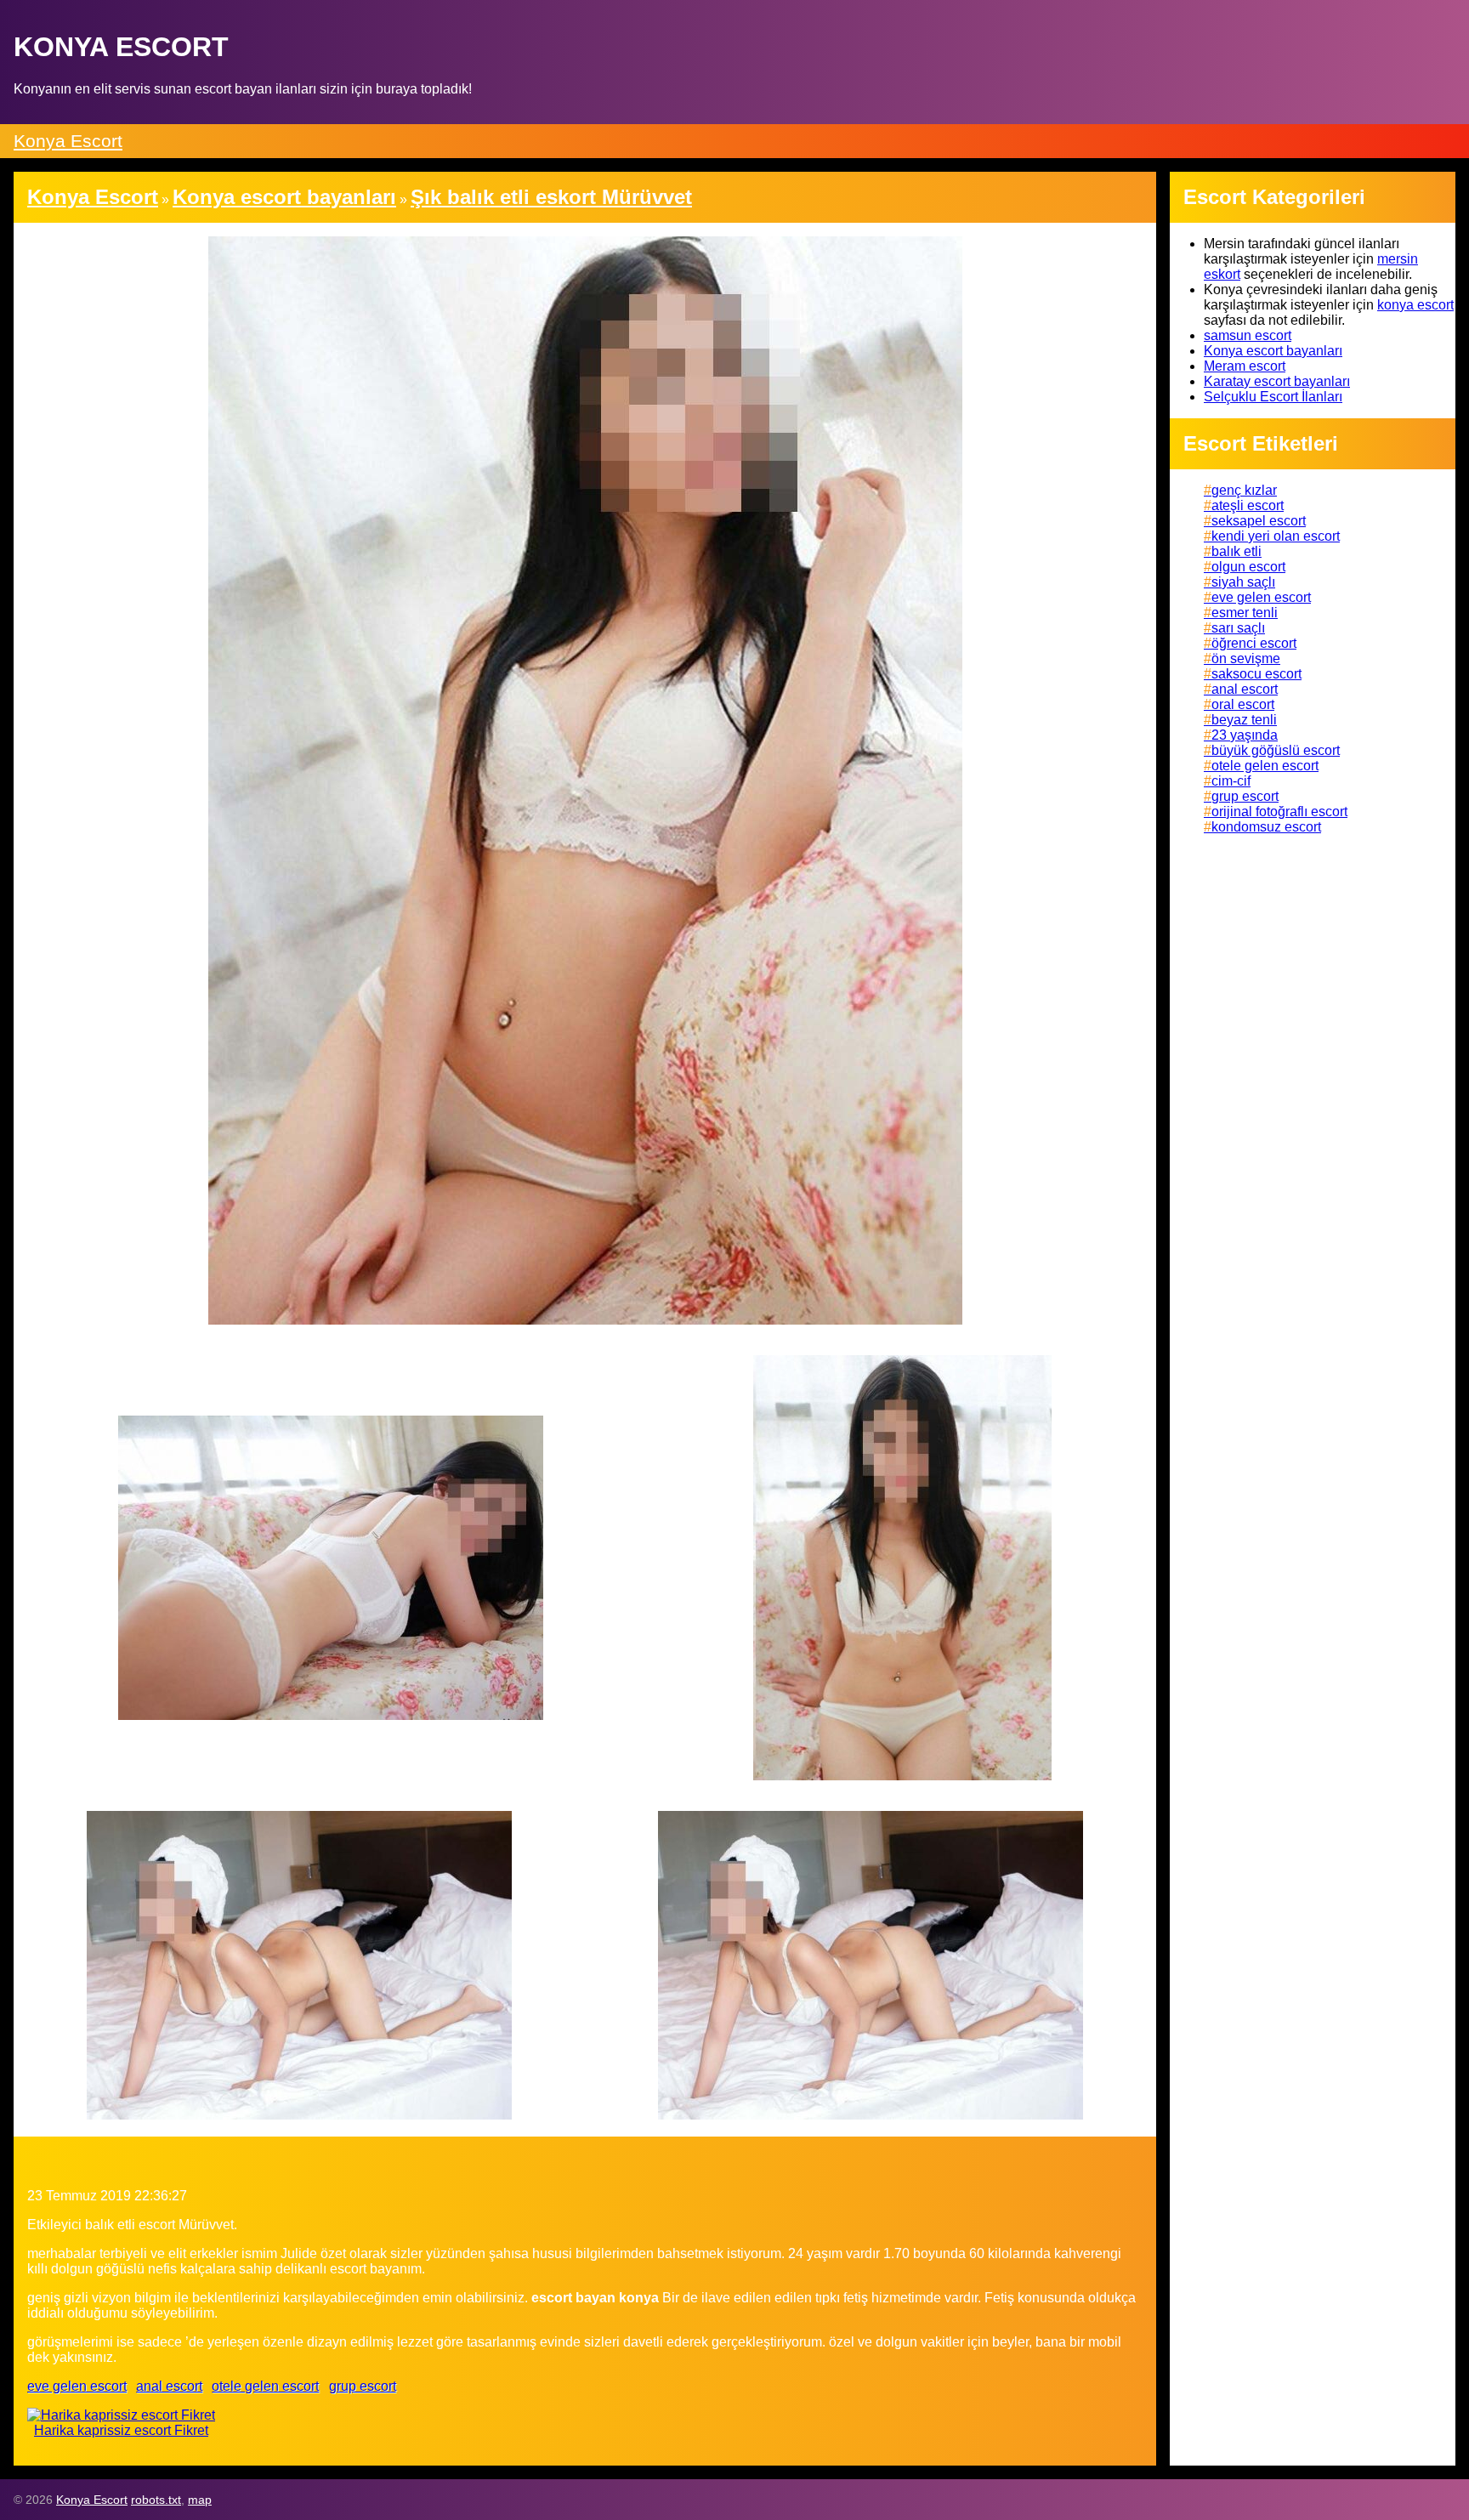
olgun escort (1248, 567)
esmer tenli (1245, 613)
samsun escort (1248, 335)
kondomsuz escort (1266, 827)
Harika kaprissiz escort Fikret (121, 2430)
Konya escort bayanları (1273, 351)
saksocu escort (1256, 674)
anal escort (169, 2386)
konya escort (1415, 305)
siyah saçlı (1243, 582)
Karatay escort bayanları (1277, 381)
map (200, 2500)
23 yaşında (1245, 735)
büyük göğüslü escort (1276, 750)
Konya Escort (68, 141)
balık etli (1236, 551)
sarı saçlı (1238, 628)
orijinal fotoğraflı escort (1279, 812)
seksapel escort (1259, 521)
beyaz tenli (1244, 720)
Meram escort (1245, 366)
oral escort (1243, 704)
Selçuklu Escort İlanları (1273, 397)
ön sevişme (1246, 658)
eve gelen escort (77, 2386)
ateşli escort (1248, 505)
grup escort (363, 2386)
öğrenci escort (1254, 643)
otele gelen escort (265, 2386)
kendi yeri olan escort (1276, 536)
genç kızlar (1244, 490)
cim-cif (1231, 781)
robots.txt (156, 2500)
